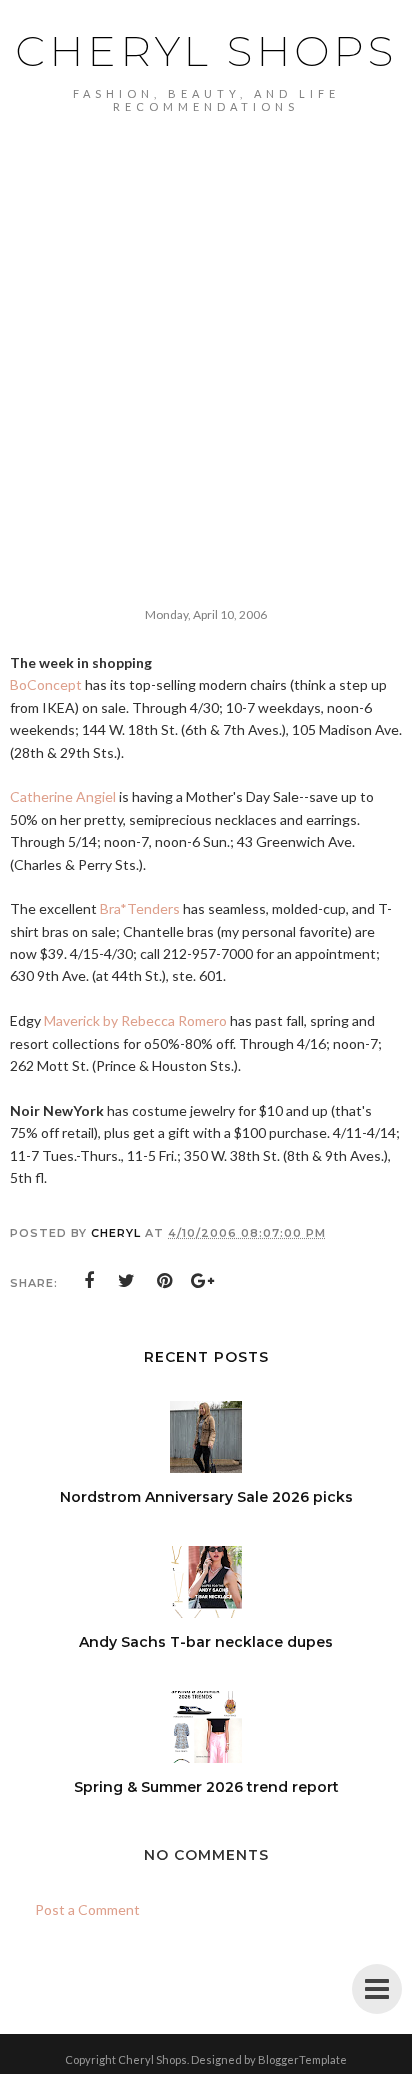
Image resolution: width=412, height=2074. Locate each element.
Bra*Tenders (140, 908)
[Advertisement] (206, 329)
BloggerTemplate (302, 2059)
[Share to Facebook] (89, 1281)
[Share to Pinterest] (165, 1281)
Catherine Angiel (63, 796)
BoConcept (46, 684)
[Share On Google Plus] (203, 1281)
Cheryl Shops (206, 51)
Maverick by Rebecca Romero (135, 1020)
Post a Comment (87, 1909)
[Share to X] (127, 1281)
